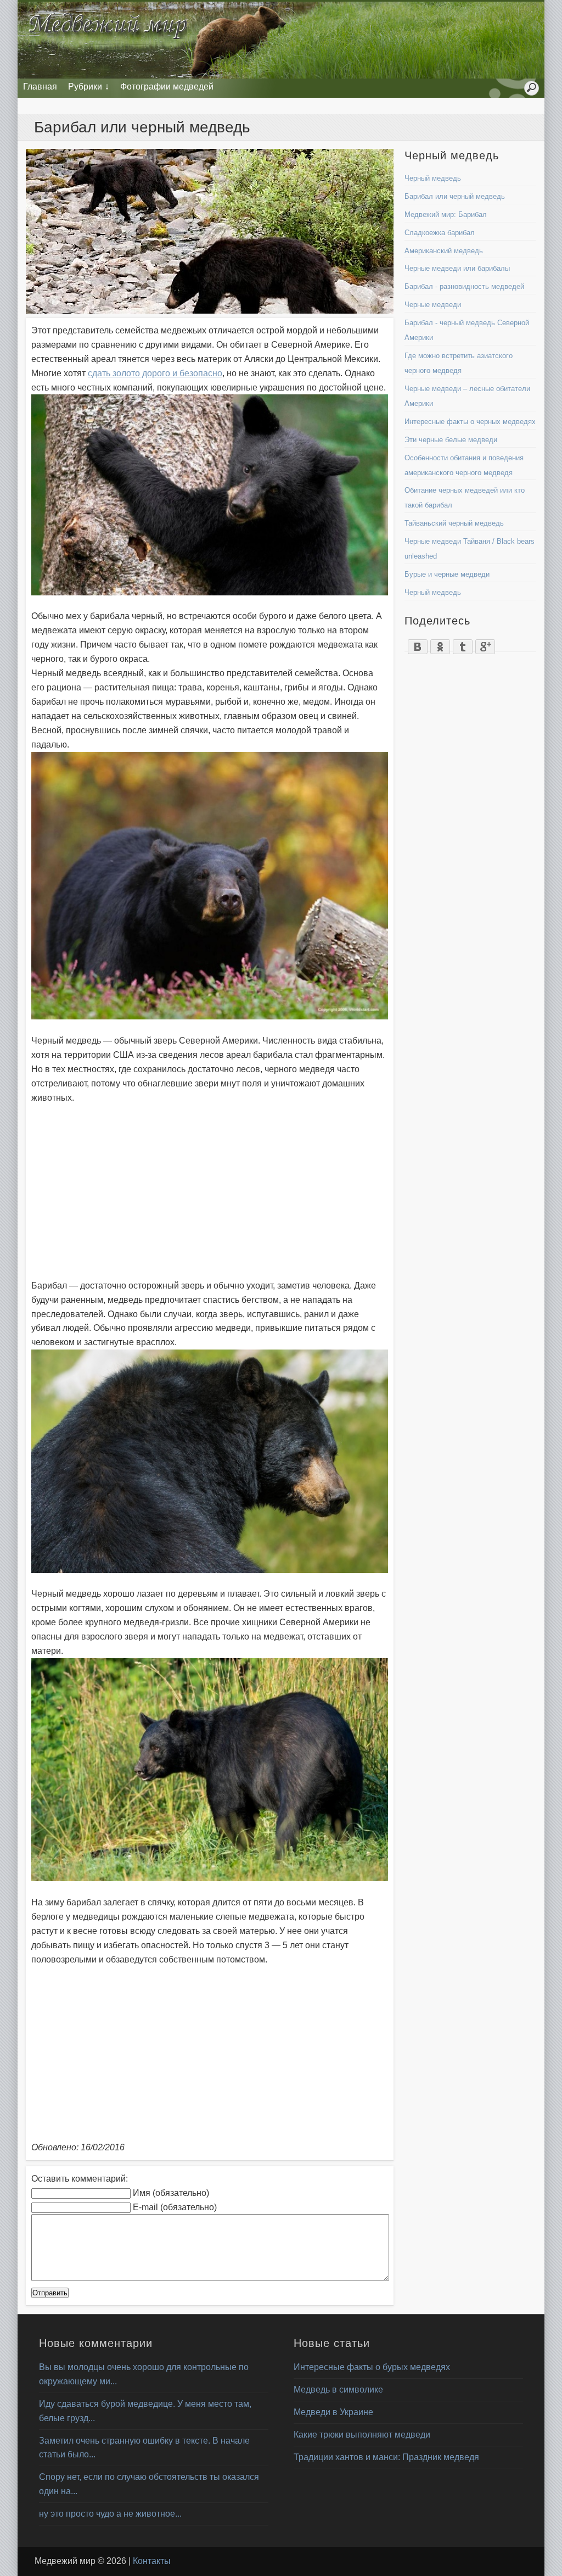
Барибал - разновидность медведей (464, 286)
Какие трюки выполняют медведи (362, 2435)
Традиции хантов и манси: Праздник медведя (386, 2457)
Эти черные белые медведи (451, 440)
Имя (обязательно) (171, 2193)
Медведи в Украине (333, 2412)
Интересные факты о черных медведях (470, 422)
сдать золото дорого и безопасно (155, 373)
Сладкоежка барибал (440, 233)
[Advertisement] (210, 1192)
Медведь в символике (338, 2390)
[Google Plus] (485, 644)
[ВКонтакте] (418, 644)
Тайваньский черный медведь (454, 523)
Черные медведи (433, 305)
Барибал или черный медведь (455, 196)
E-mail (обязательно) (175, 2207)
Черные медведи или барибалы (457, 268)
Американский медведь (444, 251)
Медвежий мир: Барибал (446, 214)
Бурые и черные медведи (447, 574)
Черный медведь (433, 178)
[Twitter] (463, 644)
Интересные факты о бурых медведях (372, 2367)
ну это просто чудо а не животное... (110, 2514)
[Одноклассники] (440, 644)
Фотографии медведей (167, 87)
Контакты (152, 2561)
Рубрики (85, 87)
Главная (40, 87)
